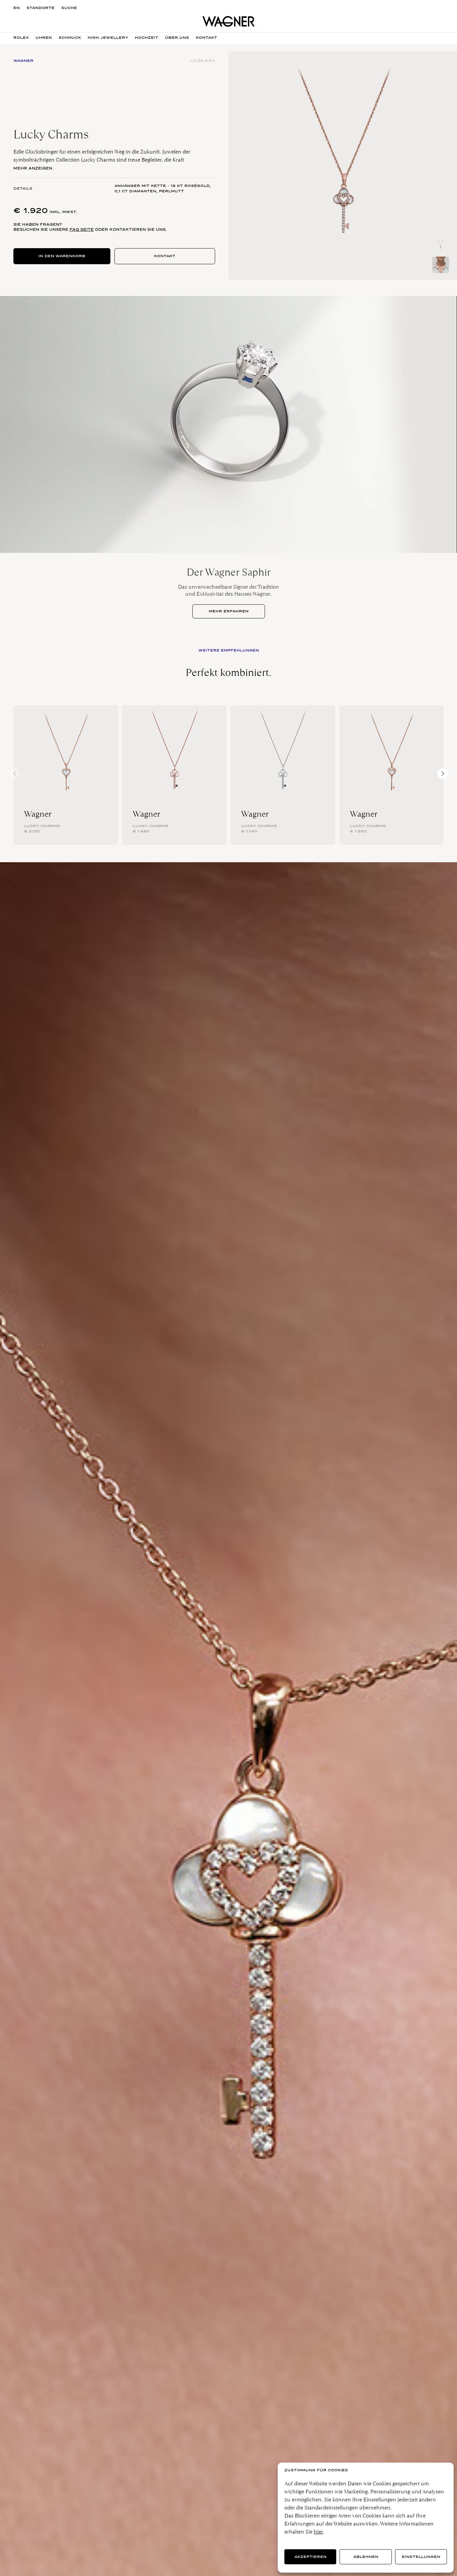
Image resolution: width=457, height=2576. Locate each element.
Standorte (40, 8)
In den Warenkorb (62, 256)
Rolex (21, 38)
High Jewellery (108, 38)
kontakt (206, 38)
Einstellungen (421, 2557)
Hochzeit (147, 38)
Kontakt (165, 256)
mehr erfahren (229, 611)
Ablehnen (366, 2557)
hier (318, 2532)
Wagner (38, 814)
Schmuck (70, 38)
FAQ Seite (82, 229)
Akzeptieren (310, 2557)
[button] (443, 774)
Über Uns (177, 38)
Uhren (44, 38)
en (17, 8)
